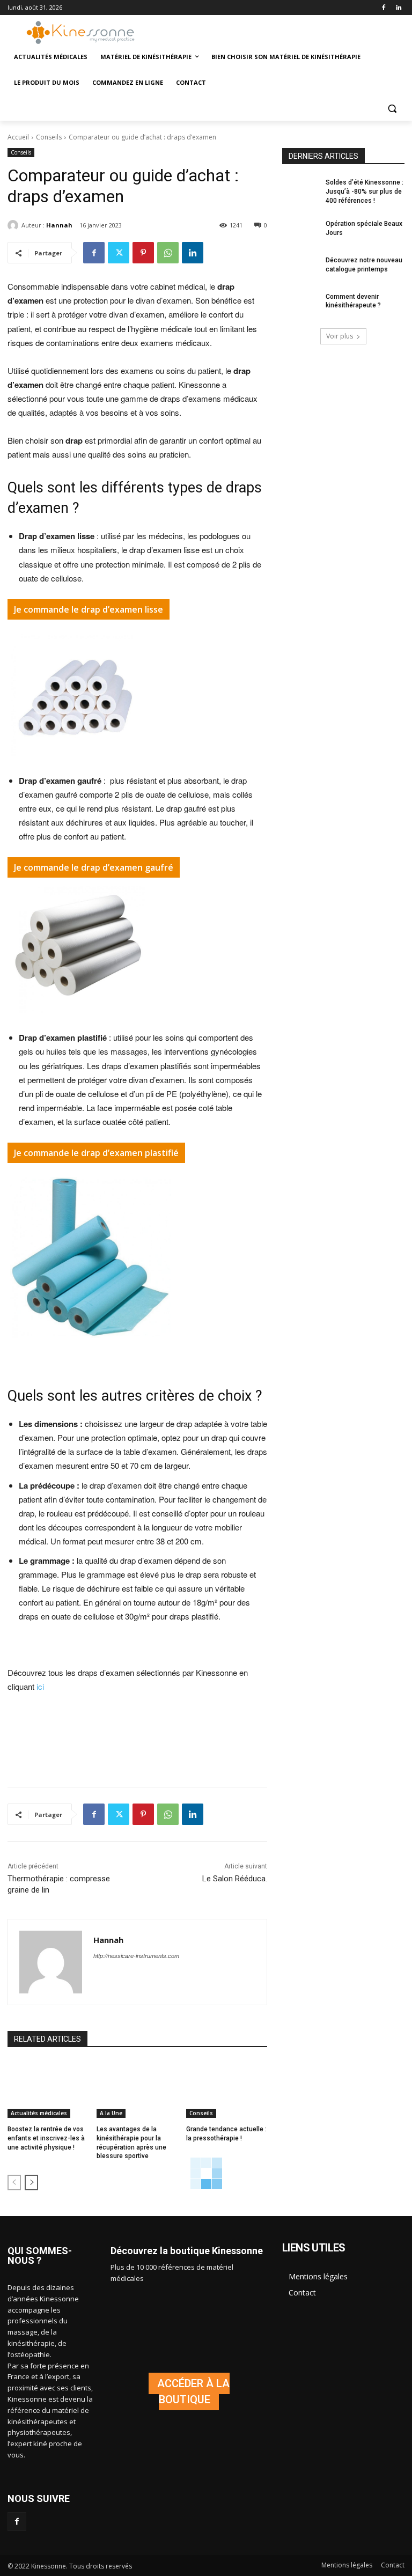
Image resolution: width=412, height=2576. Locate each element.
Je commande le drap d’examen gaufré (94, 867)
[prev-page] (14, 2183)
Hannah (59, 225)
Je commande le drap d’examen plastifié (96, 1153)
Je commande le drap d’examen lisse (89, 609)
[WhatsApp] (168, 253)
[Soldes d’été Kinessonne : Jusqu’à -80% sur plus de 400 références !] (300, 191)
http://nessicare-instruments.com (136, 1956)
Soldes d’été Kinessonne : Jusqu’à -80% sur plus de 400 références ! (365, 192)
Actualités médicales (39, 2113)
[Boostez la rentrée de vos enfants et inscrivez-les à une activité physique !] (48, 2089)
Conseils (49, 137)
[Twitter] (119, 253)
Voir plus (340, 336)
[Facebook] (383, 8)
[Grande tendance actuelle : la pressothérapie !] (227, 2089)
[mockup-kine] (189, 2391)
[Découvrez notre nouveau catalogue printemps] (300, 269)
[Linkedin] (398, 8)
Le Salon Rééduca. (235, 1879)
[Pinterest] (143, 253)
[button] (392, 109)
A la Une (111, 2113)
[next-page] (31, 2183)
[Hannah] (14, 225)
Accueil (18, 137)
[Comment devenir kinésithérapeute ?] (300, 305)
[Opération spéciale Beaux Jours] (300, 232)
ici (40, 1686)
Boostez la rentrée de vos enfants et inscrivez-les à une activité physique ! (46, 2138)
